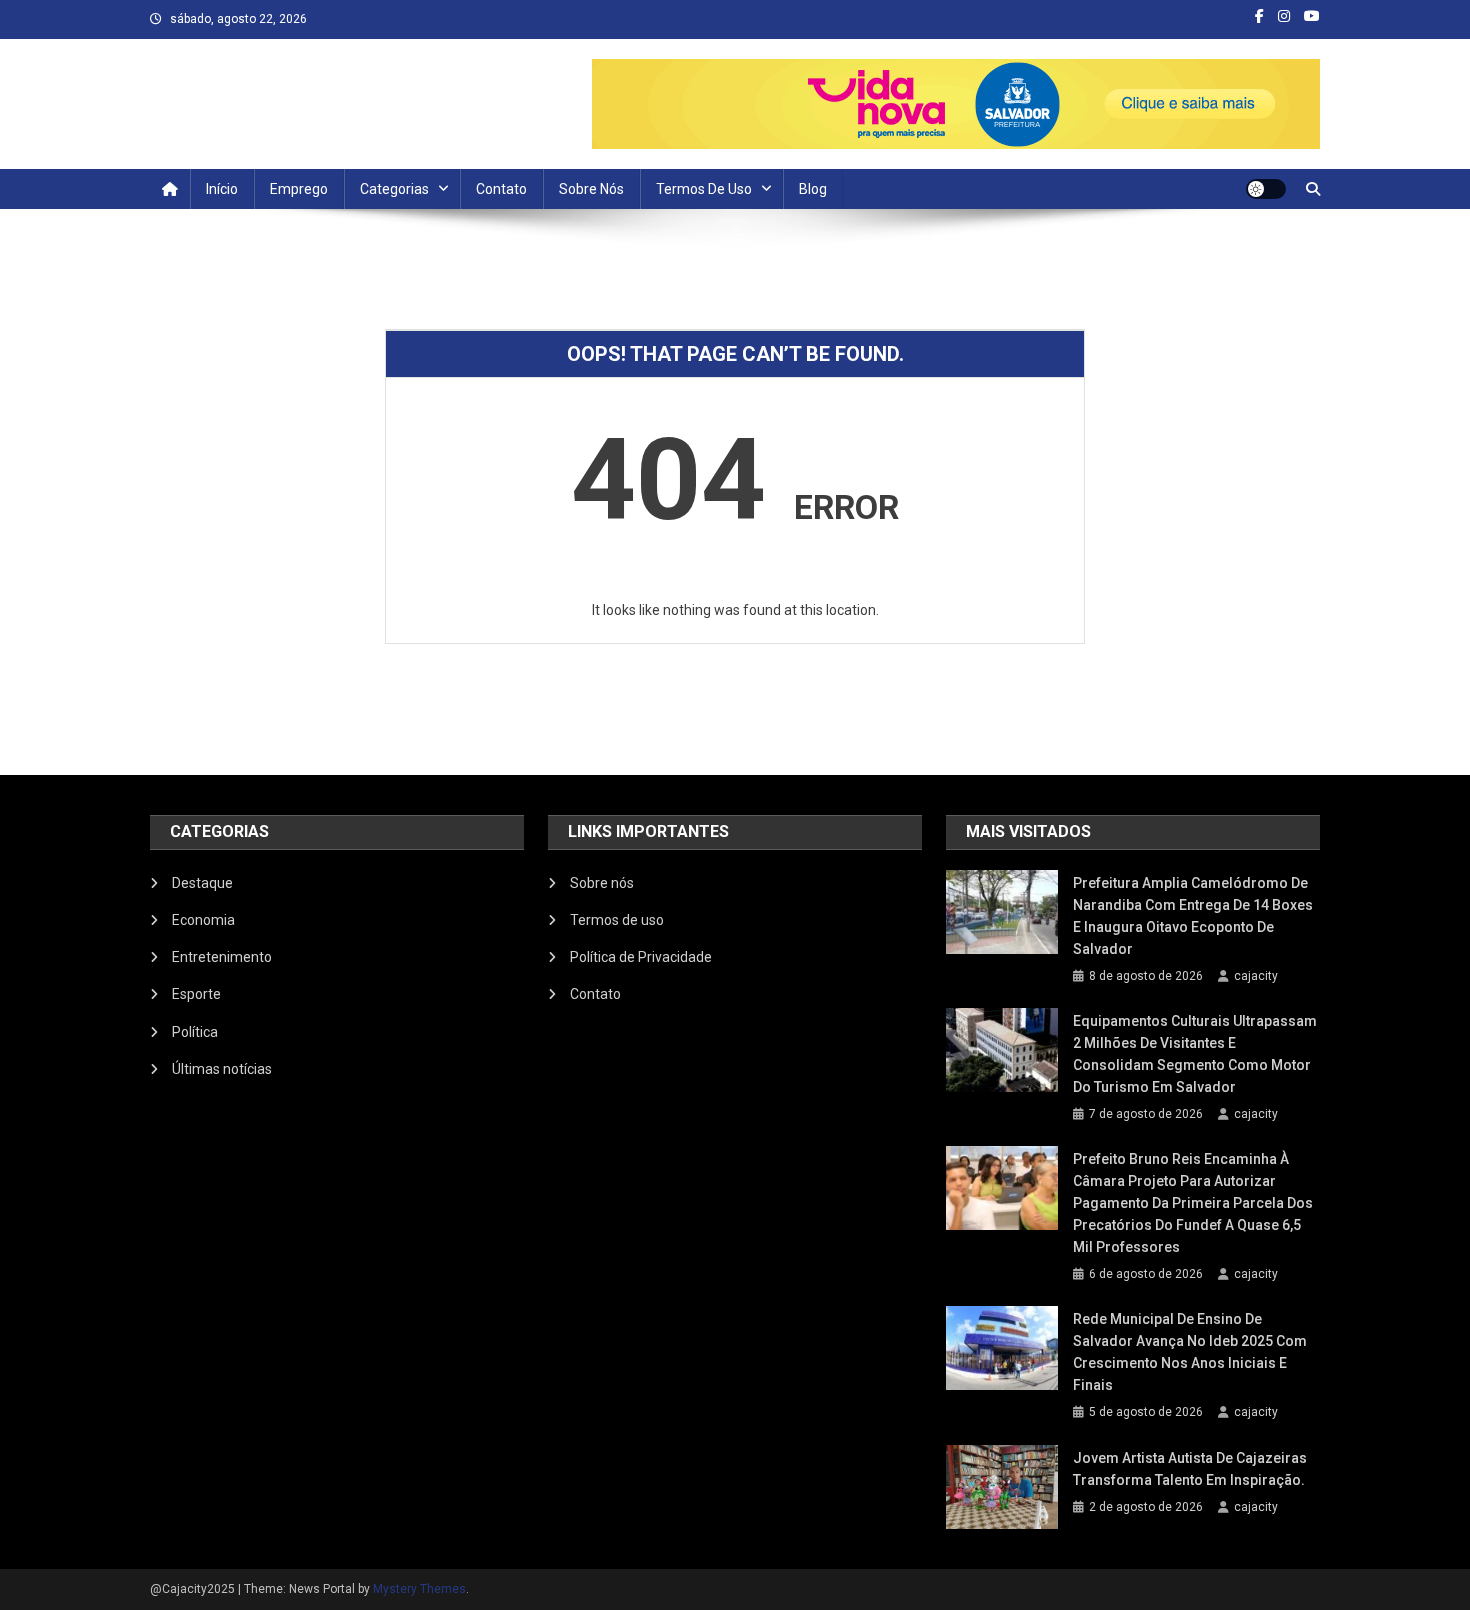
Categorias (394, 189)
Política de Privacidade (641, 957)
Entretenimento (222, 957)
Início (222, 189)
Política (195, 1032)
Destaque (202, 883)
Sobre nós (591, 189)
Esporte (196, 994)
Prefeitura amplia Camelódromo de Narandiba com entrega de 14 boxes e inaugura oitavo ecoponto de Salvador (1193, 916)
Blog (813, 189)
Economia (203, 920)
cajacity (1256, 976)
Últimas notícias (222, 1069)
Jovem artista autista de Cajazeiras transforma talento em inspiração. (1190, 1469)
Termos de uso (704, 189)
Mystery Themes (419, 1589)
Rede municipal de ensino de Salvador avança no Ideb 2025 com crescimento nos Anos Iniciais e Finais (1190, 1352)
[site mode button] (1266, 189)
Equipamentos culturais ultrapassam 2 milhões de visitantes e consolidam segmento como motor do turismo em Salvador (1195, 1054)
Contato (501, 189)
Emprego (299, 189)
